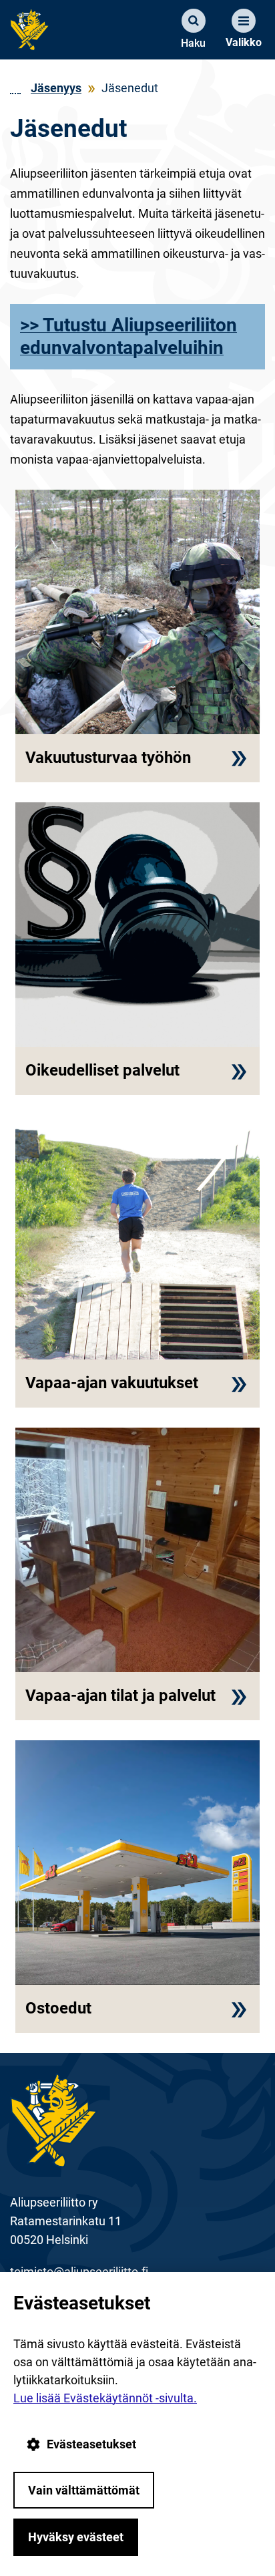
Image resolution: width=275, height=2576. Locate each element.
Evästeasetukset (91, 2444)
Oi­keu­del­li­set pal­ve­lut (102, 1071)
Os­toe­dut (58, 2008)
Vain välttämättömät (84, 2490)
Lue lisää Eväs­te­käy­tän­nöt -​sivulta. (105, 2398)
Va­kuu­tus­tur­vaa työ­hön (108, 758)
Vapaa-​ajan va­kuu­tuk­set (112, 1383)
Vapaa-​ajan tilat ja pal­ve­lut (120, 1696)
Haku (193, 43)
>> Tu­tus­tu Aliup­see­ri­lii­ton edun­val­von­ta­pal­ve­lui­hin (128, 336)
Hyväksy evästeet (76, 2537)
